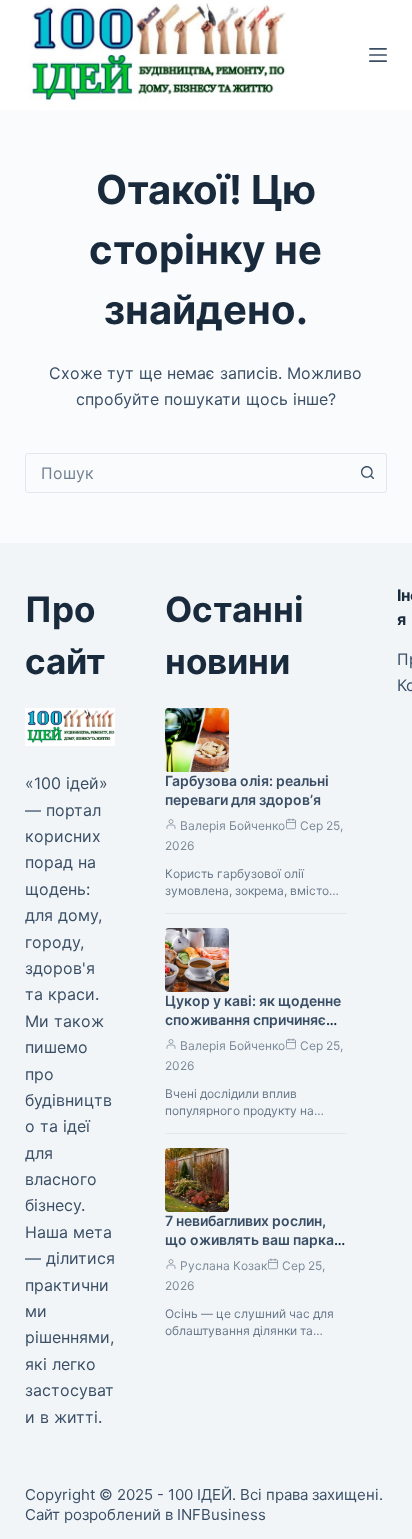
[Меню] (378, 55)
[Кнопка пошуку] (367, 473)
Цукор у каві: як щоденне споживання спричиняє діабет (253, 1019)
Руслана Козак (223, 1265)
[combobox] (187, 473)
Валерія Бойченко (232, 825)
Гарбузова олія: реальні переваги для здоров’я (247, 790)
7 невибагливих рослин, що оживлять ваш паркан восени (253, 1239)
